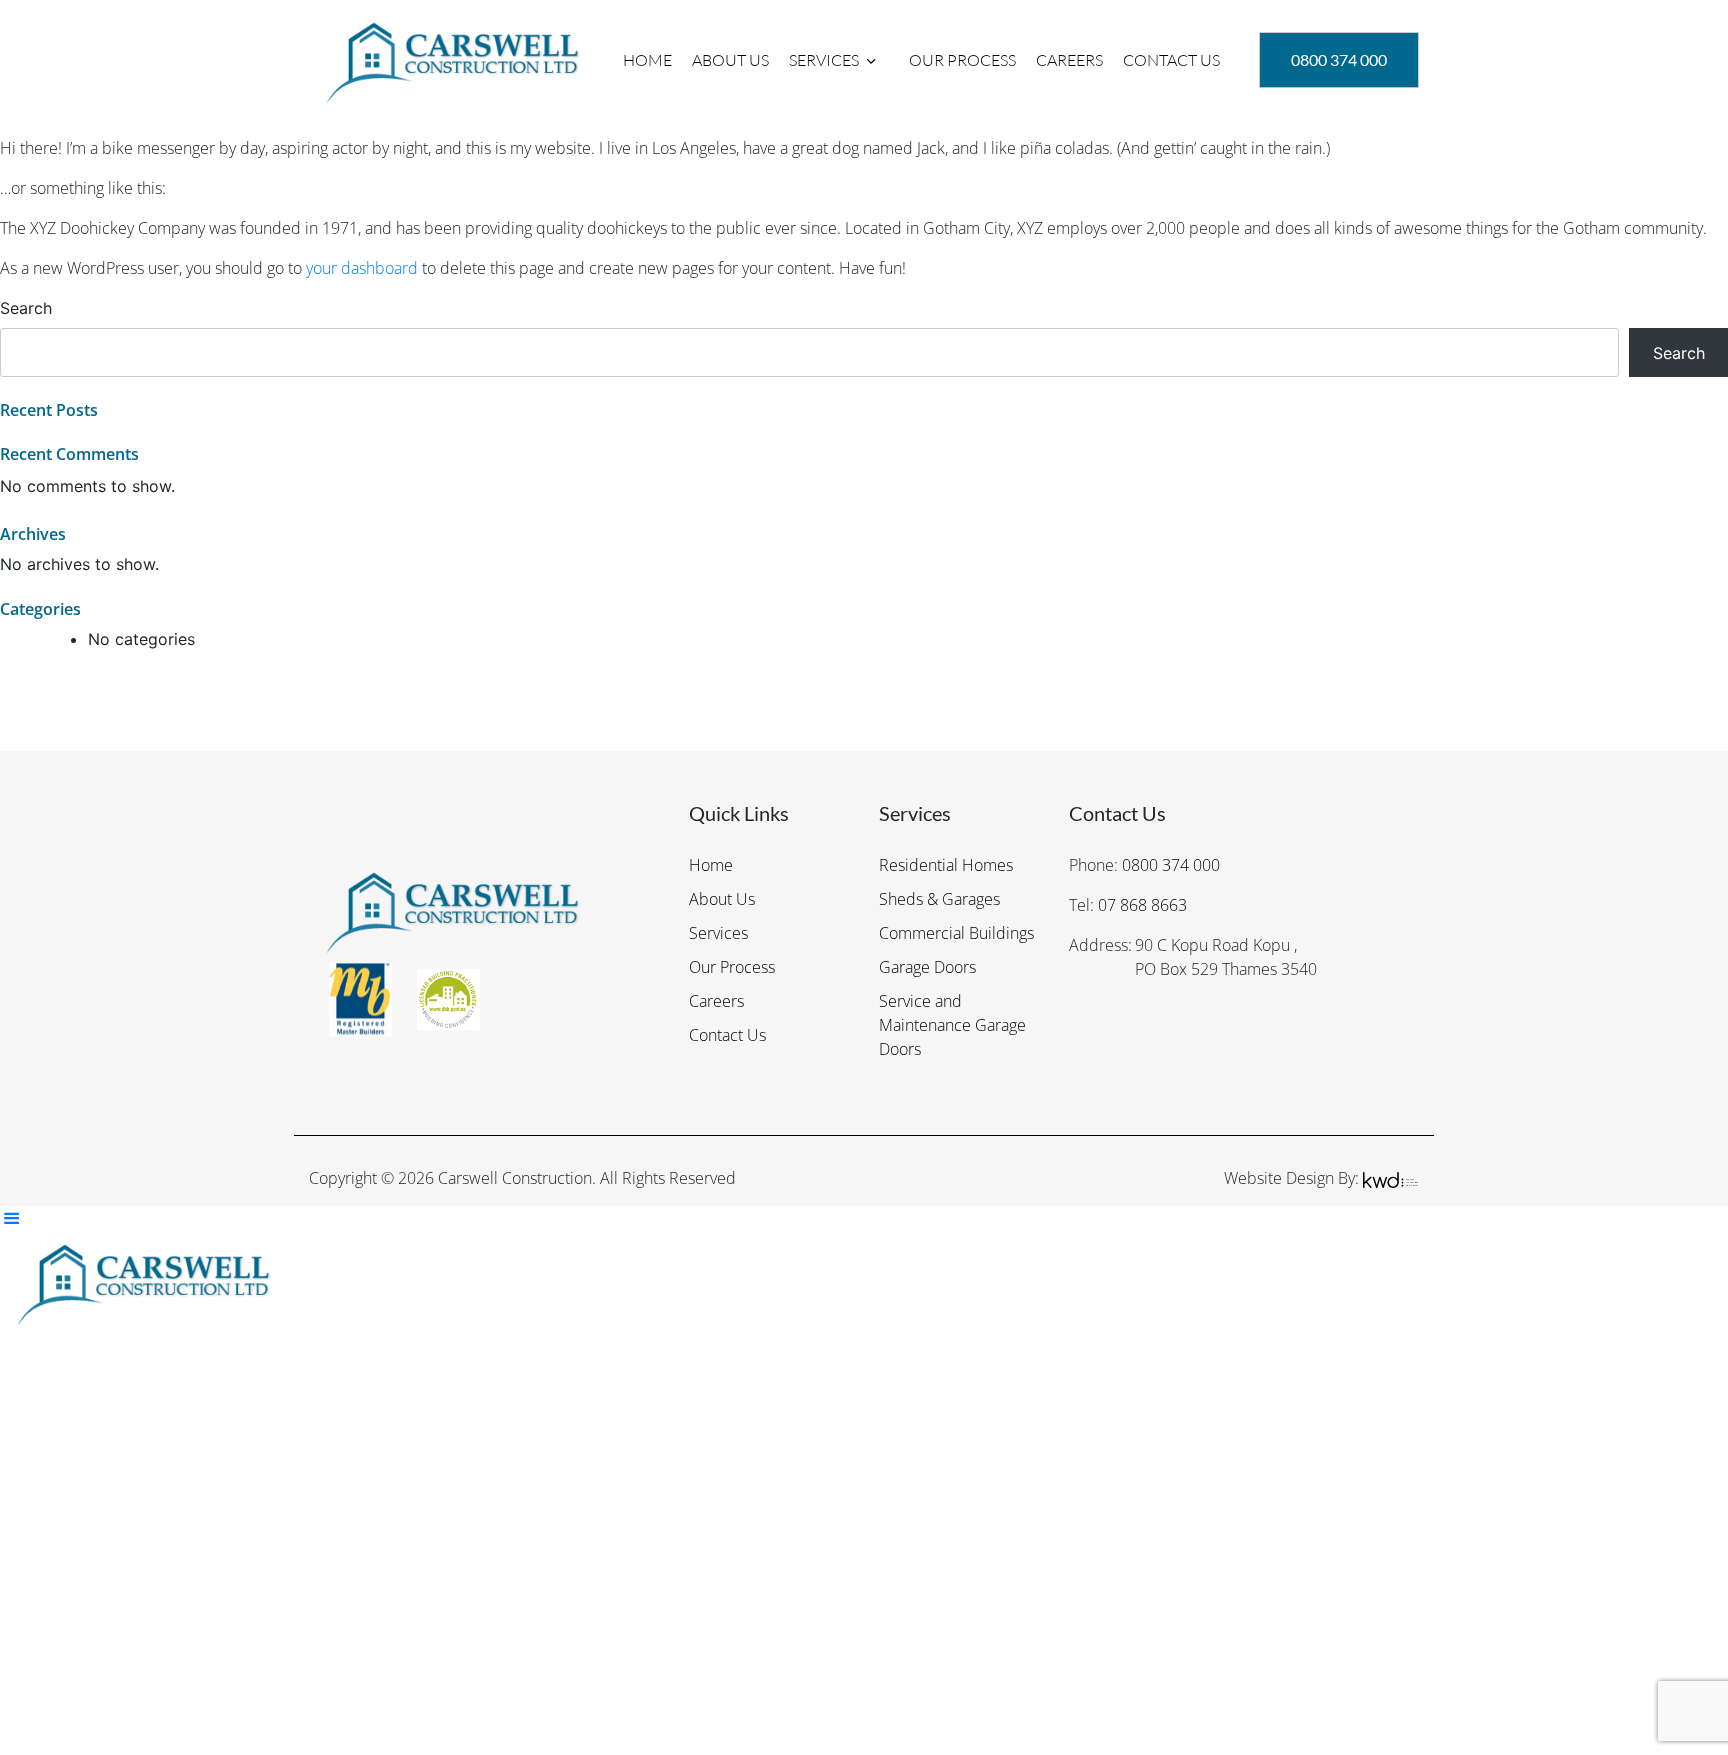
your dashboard (362, 268)
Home (647, 60)
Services (824, 60)
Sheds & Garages (939, 899)
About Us (730, 60)
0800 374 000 (1171, 865)
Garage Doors (927, 967)
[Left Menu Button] (11, 1218)
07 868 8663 (1142, 905)
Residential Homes (946, 865)
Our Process (962, 60)
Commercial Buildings (956, 933)
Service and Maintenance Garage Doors (952, 1025)
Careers (1069, 60)
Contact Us (1171, 60)
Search (26, 308)
